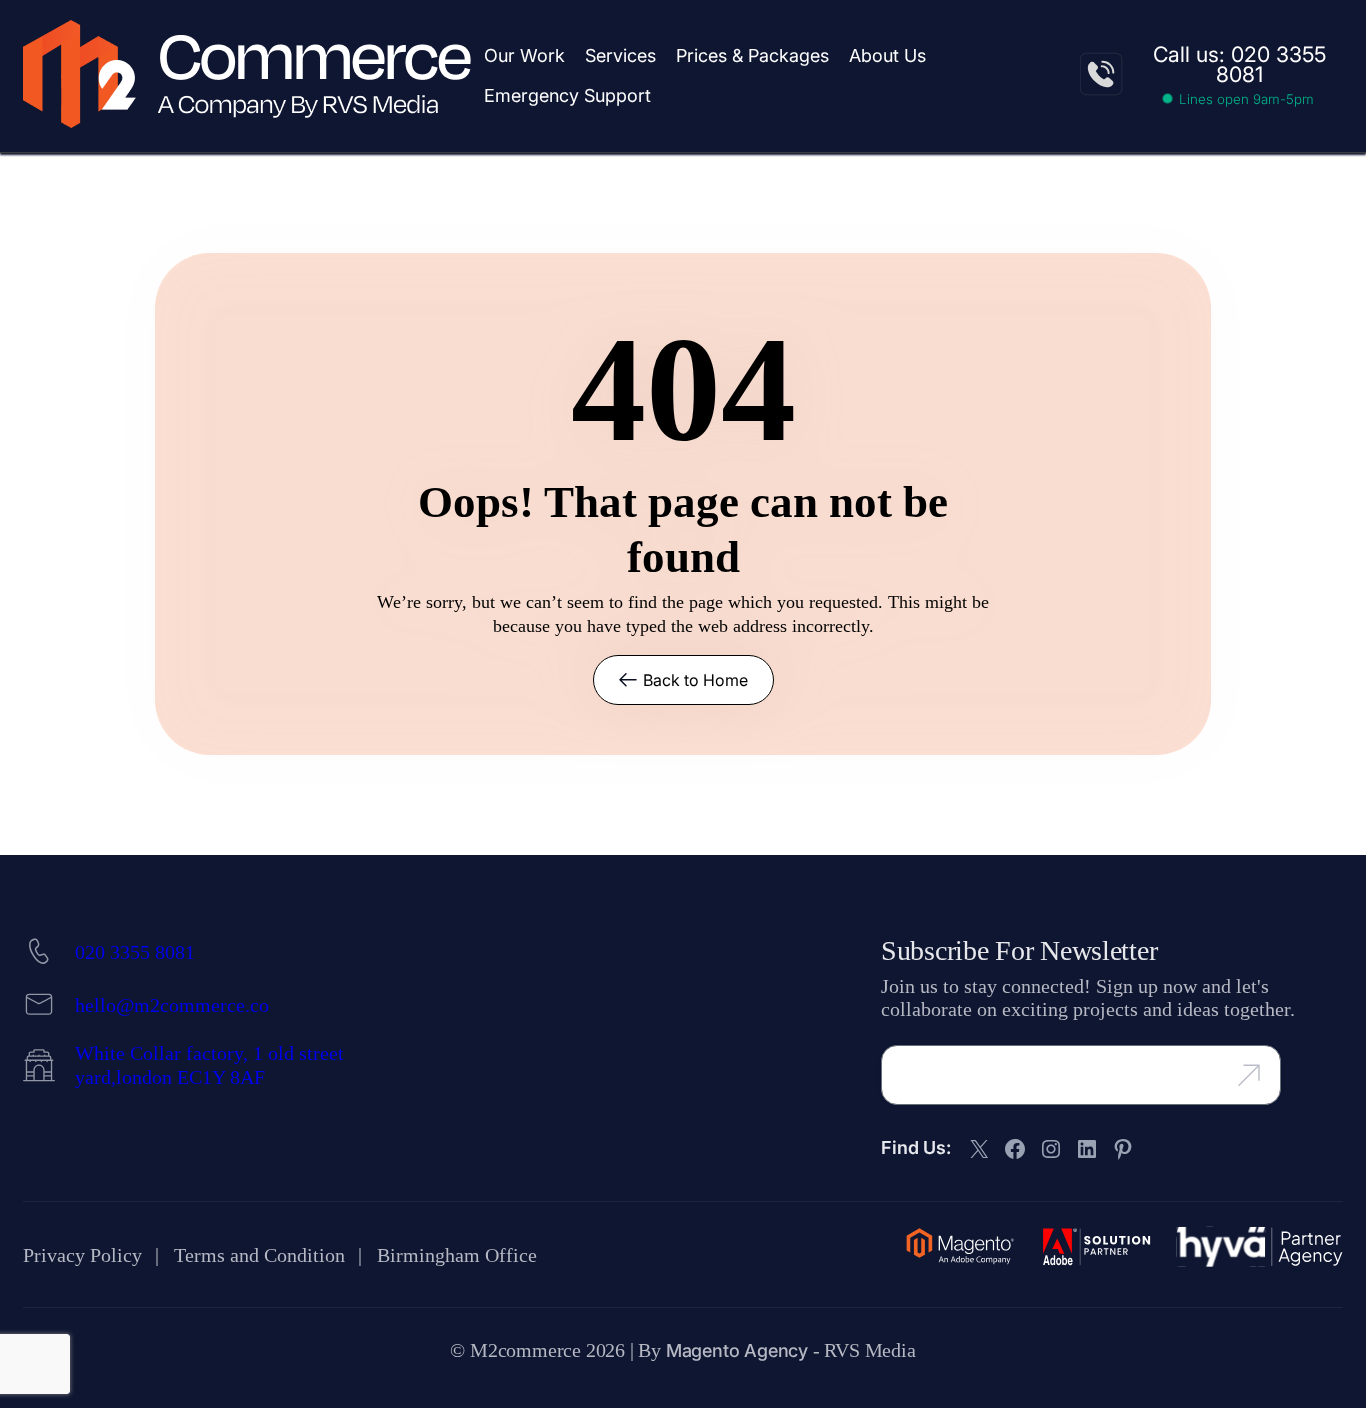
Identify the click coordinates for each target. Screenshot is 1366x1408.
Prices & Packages (752, 55)
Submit (1269, 1073)
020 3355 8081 (135, 952)
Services (620, 55)
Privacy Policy (82, 1255)
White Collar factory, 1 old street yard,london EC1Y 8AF (209, 1065)
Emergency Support (567, 95)
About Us (887, 55)
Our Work (524, 55)
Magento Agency (737, 1350)
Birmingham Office (457, 1255)
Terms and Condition (259, 1255)
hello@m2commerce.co (172, 1005)
